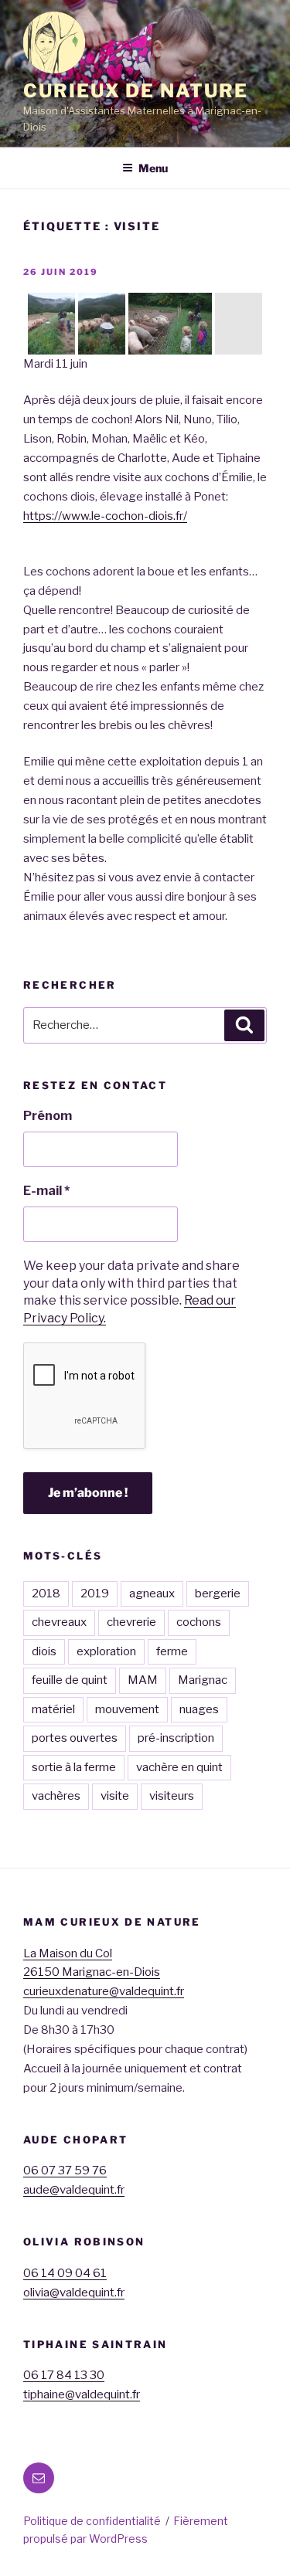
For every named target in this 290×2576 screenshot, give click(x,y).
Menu (153, 168)
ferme (172, 1651)
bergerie (218, 1593)
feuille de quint (70, 1680)
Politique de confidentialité (92, 2521)
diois (44, 1651)
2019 (95, 1593)
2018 (46, 1593)
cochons (199, 1622)
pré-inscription (176, 1738)
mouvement (127, 1709)
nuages (199, 1709)
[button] (51, 324)
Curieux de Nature (136, 91)
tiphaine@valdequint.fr (82, 2394)
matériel (53, 1709)
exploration (106, 1651)
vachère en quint (179, 1767)
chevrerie (131, 1622)
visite (115, 1796)
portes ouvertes (75, 1738)
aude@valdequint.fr (74, 2190)
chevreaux (59, 1622)
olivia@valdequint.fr (74, 2293)
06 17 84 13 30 (64, 2375)
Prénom (48, 1116)
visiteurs (172, 1796)
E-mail (46, 1191)
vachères (56, 1796)
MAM (143, 1680)
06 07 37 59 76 (65, 2170)
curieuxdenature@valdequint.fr (104, 1991)
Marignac (203, 1680)
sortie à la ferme (74, 1767)
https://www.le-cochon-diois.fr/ (105, 516)
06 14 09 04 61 (65, 2273)
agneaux (152, 1593)
